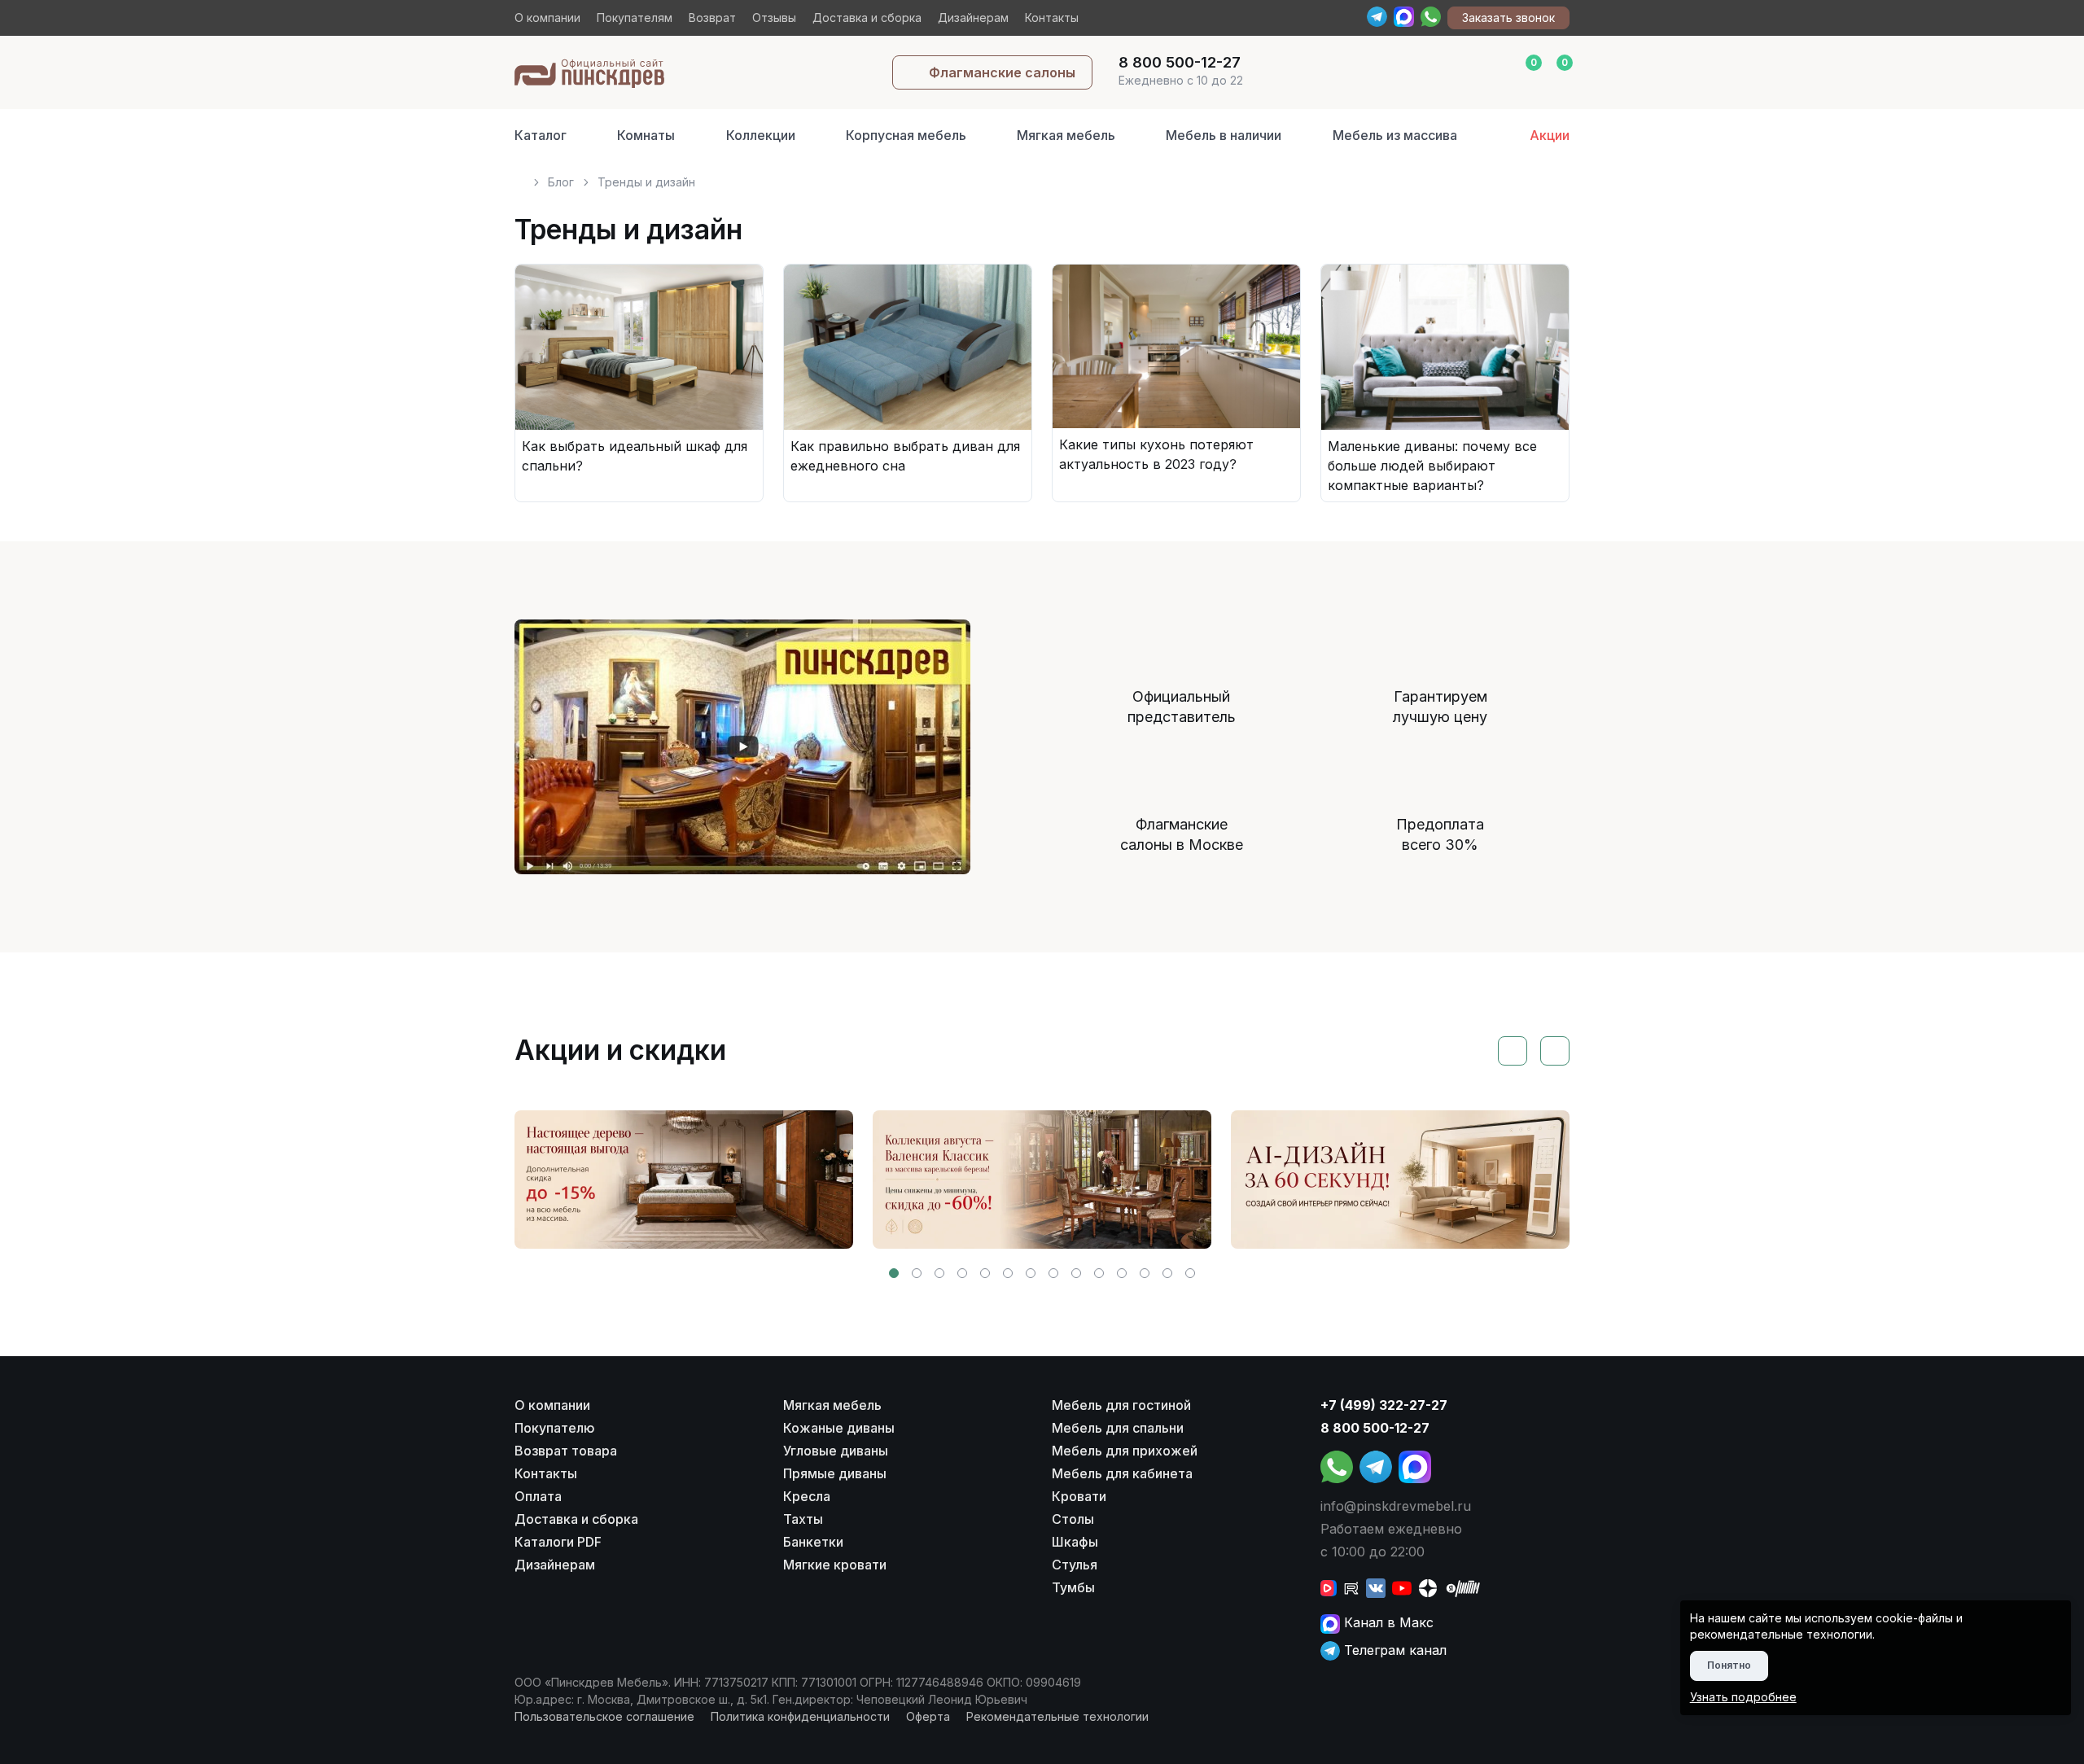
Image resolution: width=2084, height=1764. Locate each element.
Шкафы (1075, 1542)
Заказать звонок (1508, 18)
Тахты (803, 1519)
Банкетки (813, 1542)
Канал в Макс (1387, 1622)
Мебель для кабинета (1122, 1473)
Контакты (1052, 18)
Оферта (928, 1716)
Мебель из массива (1395, 135)
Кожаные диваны (839, 1428)
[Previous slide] (1513, 1051)
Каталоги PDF (558, 1542)
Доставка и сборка (867, 18)
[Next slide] (1555, 1051)
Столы (1073, 1519)
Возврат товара (566, 1451)
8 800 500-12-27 (1375, 1428)
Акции (1550, 135)
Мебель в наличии (1224, 135)
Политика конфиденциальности (800, 1716)
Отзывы (774, 18)
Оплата (538, 1496)
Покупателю (555, 1428)
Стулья (1075, 1565)
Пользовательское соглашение (604, 1716)
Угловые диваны (836, 1451)
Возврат (712, 18)
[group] (684, 1180)
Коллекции (761, 135)
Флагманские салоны (1002, 72)
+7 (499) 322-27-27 (1384, 1405)
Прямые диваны (835, 1473)
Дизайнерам (973, 18)
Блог (561, 182)
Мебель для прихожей (1125, 1451)
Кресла (807, 1496)
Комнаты (646, 135)
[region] (1042, 175)
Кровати (1079, 1496)
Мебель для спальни (1118, 1428)
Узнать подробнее (1743, 1697)
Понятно (1729, 1665)
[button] (894, 1273)
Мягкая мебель (1066, 135)
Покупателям (635, 18)
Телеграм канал (1393, 1650)
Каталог (541, 135)
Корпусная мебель (906, 135)
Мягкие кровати (835, 1565)
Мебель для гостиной (1121, 1405)
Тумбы (1073, 1587)
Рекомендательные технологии (1057, 1716)
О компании (547, 18)
